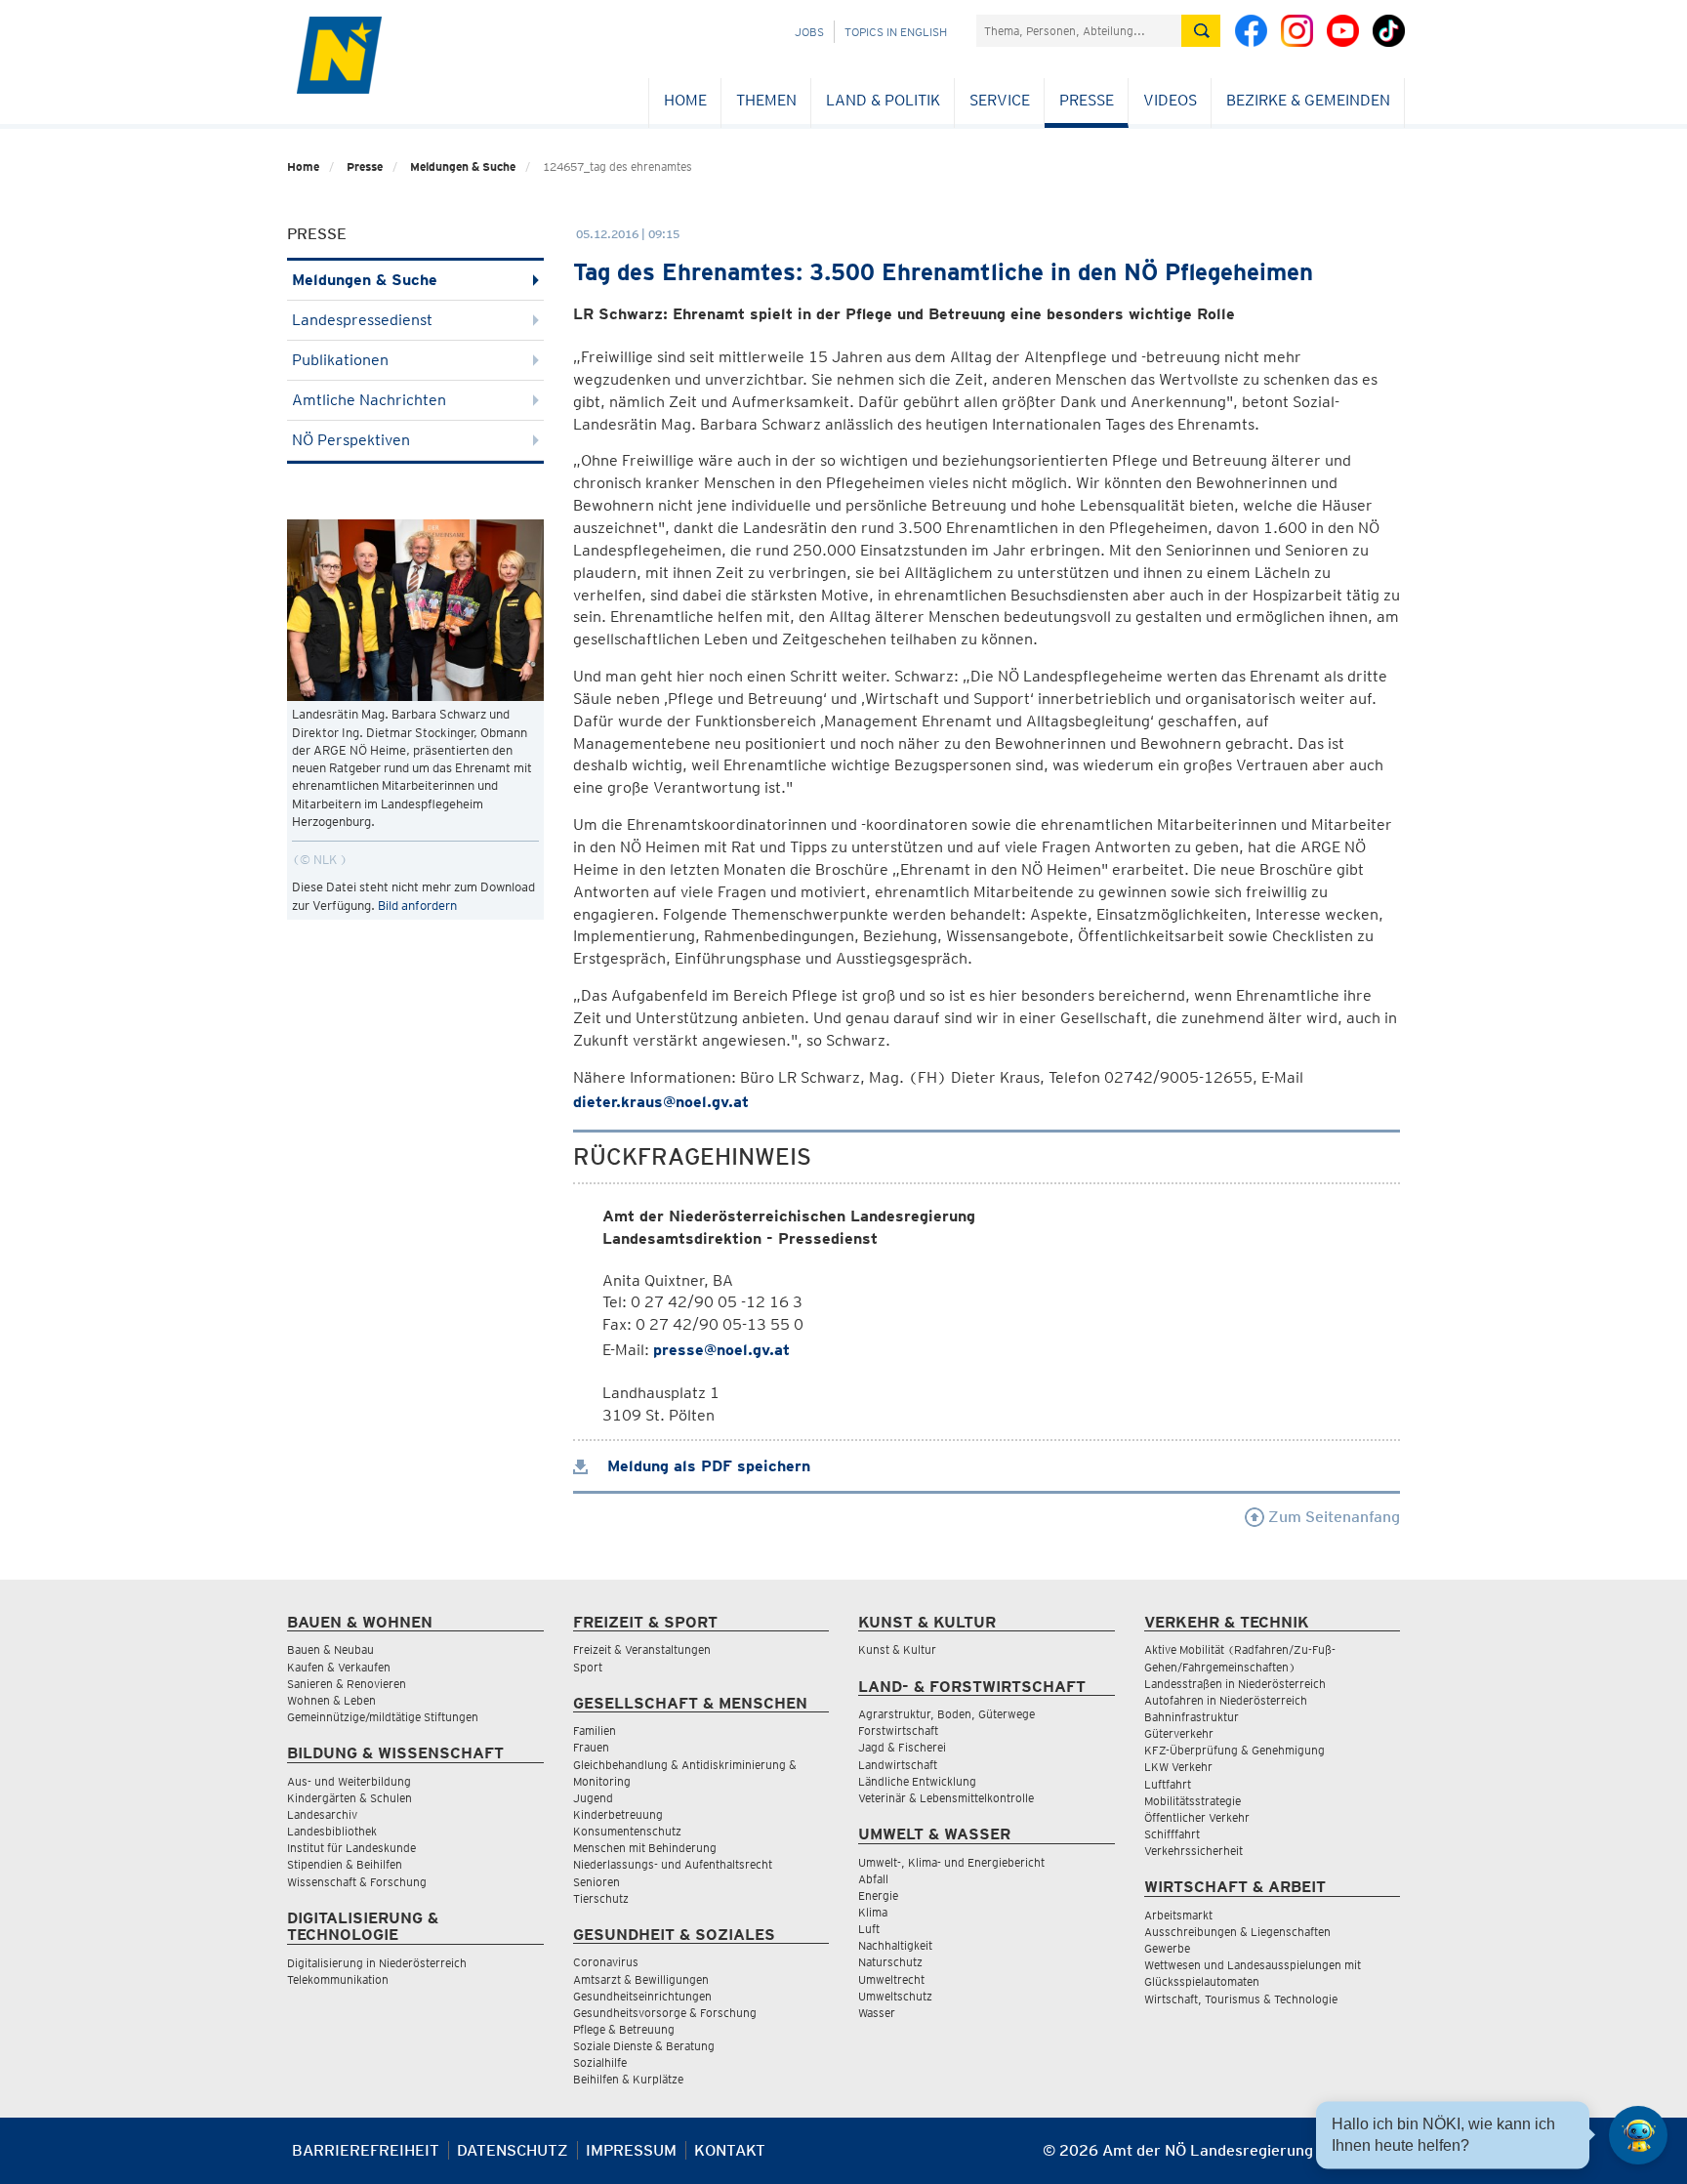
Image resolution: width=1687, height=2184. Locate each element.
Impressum (631, 2150)
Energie (878, 1896)
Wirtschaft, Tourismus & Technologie (1241, 1999)
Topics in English (896, 32)
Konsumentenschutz (627, 1831)
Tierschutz (601, 1898)
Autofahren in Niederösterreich (1226, 1700)
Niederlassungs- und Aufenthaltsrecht (673, 1864)
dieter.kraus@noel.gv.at (661, 1102)
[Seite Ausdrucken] (1383, 2158)
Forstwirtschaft (898, 1731)
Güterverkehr (1179, 1733)
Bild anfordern (417, 906)
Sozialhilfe (600, 2062)
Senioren (597, 1882)
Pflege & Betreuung (624, 2029)
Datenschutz (513, 2150)
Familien (595, 1731)
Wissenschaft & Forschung (357, 1882)
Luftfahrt (1168, 1784)
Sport (588, 1667)
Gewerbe (1167, 1948)
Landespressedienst (362, 320)
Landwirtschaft (898, 1765)
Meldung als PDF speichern (706, 1466)
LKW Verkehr (1178, 1767)
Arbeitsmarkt (1178, 1915)
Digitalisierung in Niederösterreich (377, 1963)
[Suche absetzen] (1201, 31)
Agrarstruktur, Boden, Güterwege (946, 1714)
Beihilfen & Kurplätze (628, 2079)
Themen (766, 100)
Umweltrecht (891, 1979)
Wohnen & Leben (331, 1700)
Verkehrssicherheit (1193, 1851)
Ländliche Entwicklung (917, 1781)
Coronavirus (606, 1962)
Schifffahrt (1172, 1834)
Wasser (877, 2013)
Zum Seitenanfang (1332, 1517)
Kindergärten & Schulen (350, 1798)
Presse (1087, 100)
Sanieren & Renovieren (347, 1684)
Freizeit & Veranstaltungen (642, 1649)
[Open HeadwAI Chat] (1638, 2135)
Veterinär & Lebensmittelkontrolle (946, 1798)
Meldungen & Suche (463, 166)
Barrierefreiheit (366, 2150)
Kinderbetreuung (618, 1814)
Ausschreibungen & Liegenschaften (1237, 1932)
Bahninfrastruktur (1192, 1717)
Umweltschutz (895, 1996)
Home (685, 100)
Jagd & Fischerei (902, 1747)
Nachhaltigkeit (895, 1945)
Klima (873, 1912)
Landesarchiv (322, 1814)
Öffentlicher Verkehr (1197, 1817)
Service (1000, 100)
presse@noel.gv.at (721, 1350)
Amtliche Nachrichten (369, 400)
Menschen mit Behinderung (645, 1848)
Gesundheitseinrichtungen (642, 1996)
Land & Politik (883, 100)
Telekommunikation (338, 1979)
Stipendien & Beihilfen (345, 1864)
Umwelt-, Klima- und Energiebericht (951, 1862)
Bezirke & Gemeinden (1308, 100)
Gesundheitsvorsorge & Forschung (665, 2013)
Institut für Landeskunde (351, 1848)
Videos (1170, 100)
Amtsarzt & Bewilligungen (641, 1979)
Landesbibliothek (332, 1831)
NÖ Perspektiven (351, 440)
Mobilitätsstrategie (1193, 1801)
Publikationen (340, 360)
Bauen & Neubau (330, 1649)
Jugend (593, 1798)
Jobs (809, 32)
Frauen (591, 1747)
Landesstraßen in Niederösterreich (1235, 1684)
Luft (869, 1929)
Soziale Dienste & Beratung (644, 2046)
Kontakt (730, 2150)
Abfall (873, 1879)
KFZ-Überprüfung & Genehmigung (1234, 1750)
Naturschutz (890, 1962)
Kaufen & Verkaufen (339, 1667)
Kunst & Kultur (897, 1649)
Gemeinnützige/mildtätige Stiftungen (383, 1717)
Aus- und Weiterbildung (349, 1781)
